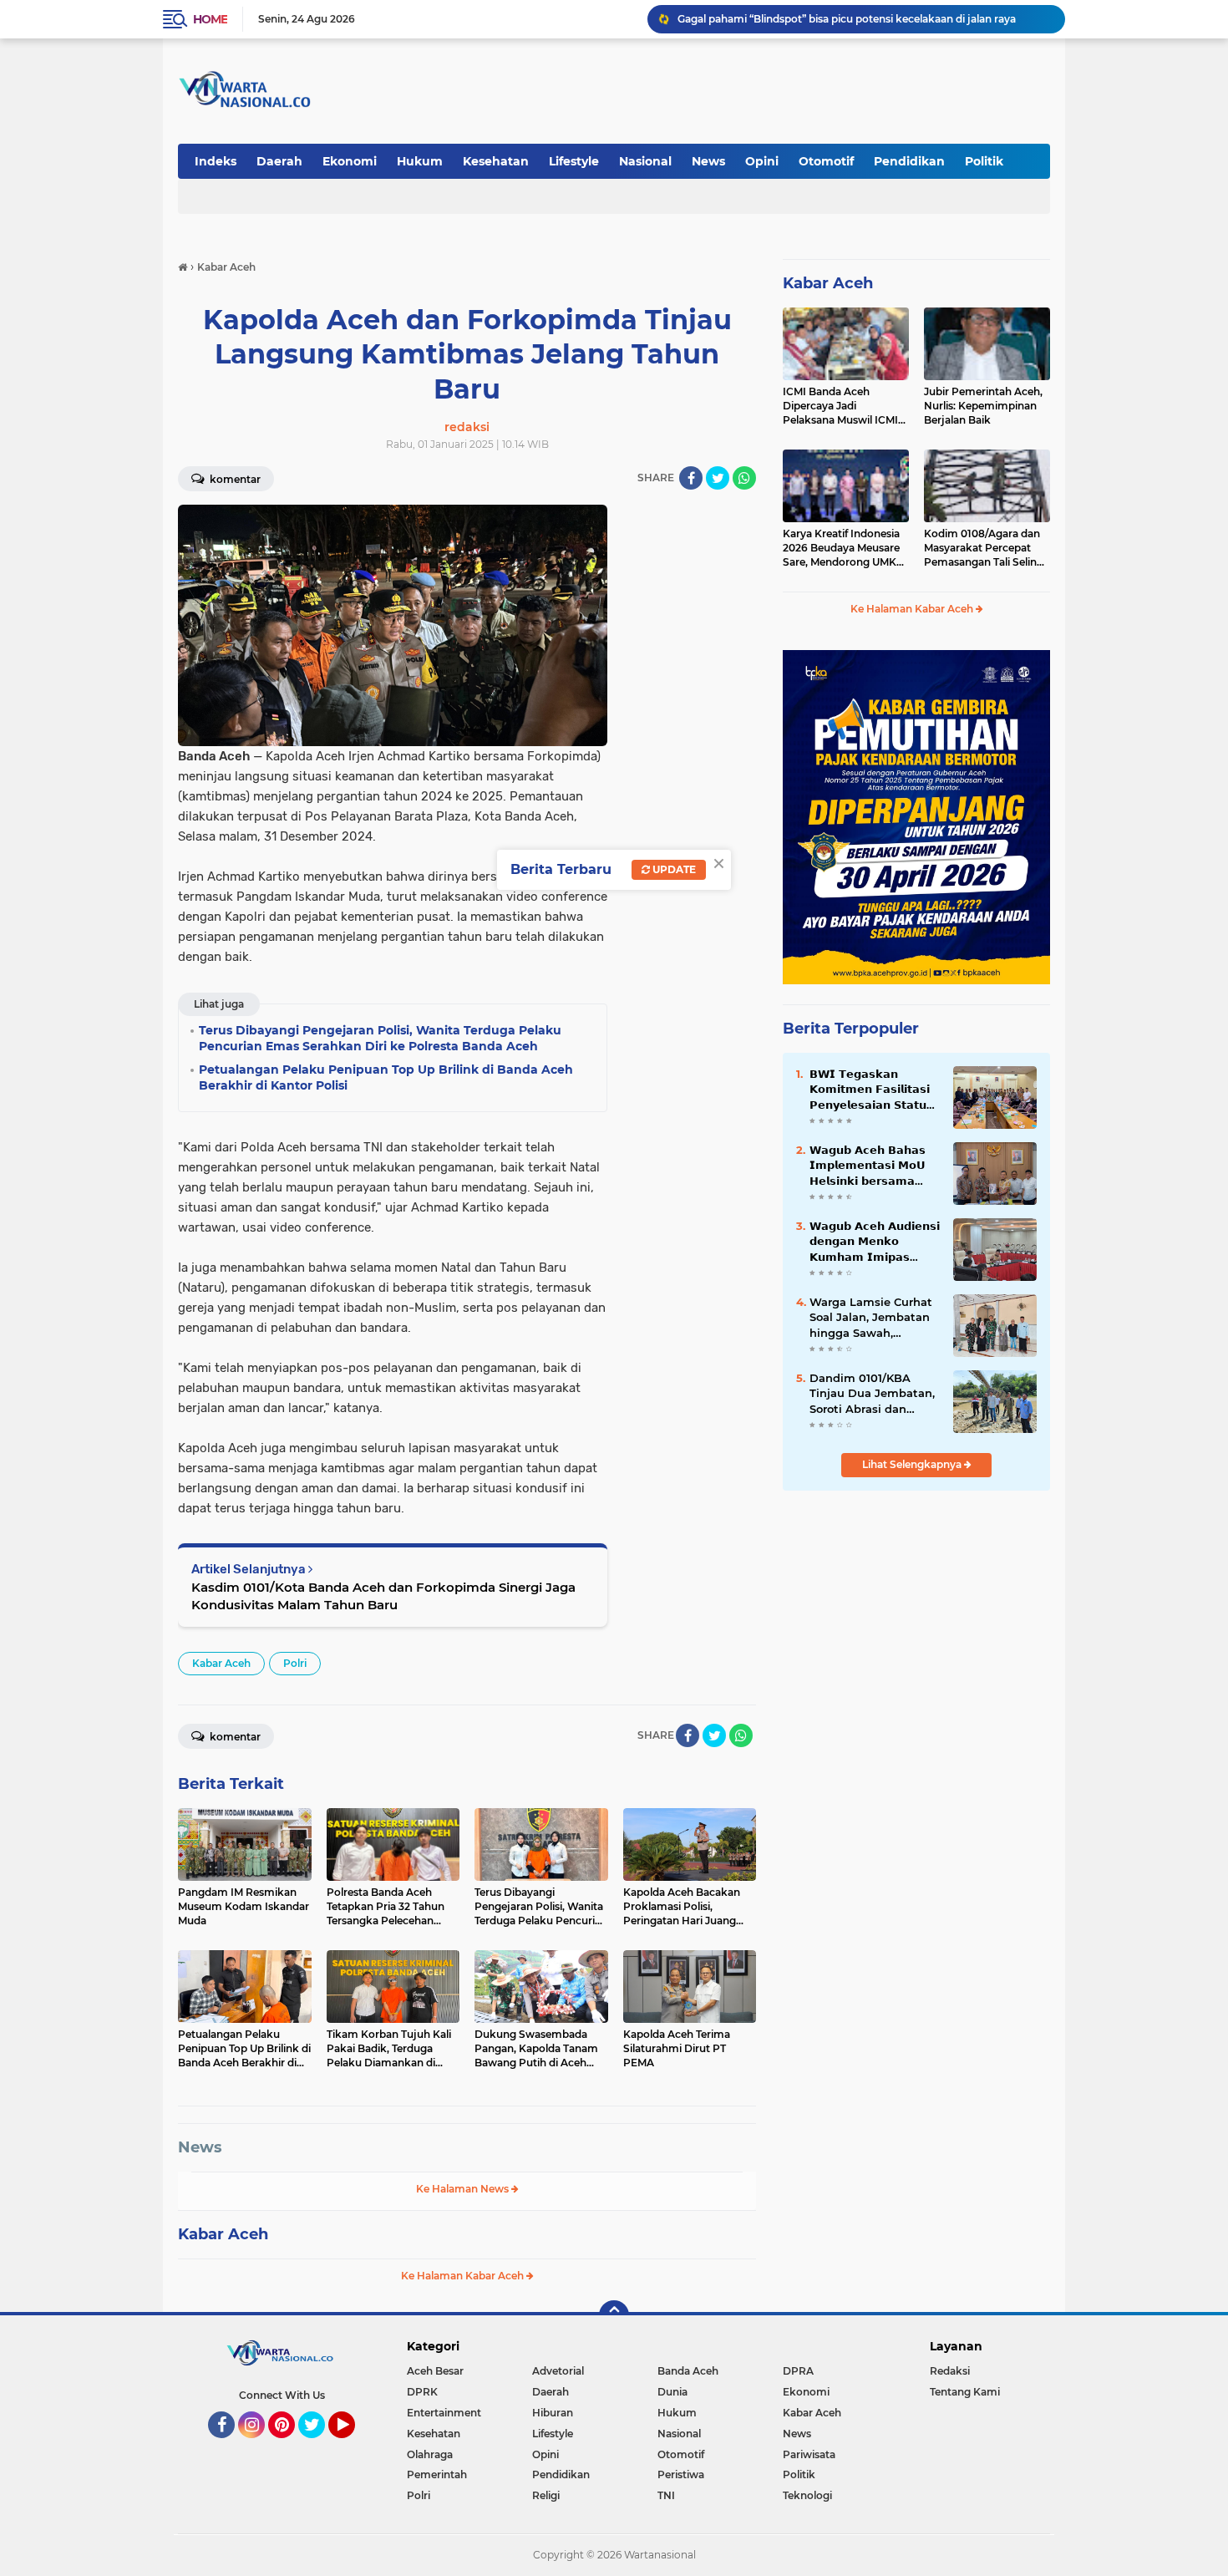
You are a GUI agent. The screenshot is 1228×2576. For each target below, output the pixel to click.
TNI (666, 2495)
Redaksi (950, 2371)
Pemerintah (437, 2474)
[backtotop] (614, 2315)
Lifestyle (574, 161)
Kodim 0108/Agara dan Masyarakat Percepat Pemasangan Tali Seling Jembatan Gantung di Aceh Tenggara (984, 548)
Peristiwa (681, 2474)
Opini (762, 161)
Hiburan (553, 2413)
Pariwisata (809, 2454)
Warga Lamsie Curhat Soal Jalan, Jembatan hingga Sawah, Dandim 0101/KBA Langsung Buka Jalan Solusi (871, 1318)
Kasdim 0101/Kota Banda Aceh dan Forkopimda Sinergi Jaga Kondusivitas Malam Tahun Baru (383, 1596)
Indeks (216, 161)
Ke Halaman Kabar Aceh (464, 2276)
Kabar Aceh (221, 1663)
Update (673, 869)
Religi (546, 2495)
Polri (295, 1663)
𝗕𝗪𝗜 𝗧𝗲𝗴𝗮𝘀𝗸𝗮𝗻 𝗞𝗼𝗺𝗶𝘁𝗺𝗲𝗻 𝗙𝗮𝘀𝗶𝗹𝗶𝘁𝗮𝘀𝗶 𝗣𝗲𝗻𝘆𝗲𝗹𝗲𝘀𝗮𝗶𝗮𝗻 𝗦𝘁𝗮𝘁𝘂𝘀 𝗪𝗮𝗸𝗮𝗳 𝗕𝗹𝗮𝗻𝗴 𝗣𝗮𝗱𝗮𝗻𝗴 (873, 1090)
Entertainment (444, 2413)
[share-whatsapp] (744, 478)
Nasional (645, 161)
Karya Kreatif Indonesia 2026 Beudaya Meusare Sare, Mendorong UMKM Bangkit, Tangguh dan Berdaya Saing (844, 548)
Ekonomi (350, 161)
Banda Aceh (688, 2371)
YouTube (353, 2446)
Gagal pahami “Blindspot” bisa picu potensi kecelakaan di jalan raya (847, 19)
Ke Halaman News (464, 2189)
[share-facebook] (691, 478)
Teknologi (807, 2495)
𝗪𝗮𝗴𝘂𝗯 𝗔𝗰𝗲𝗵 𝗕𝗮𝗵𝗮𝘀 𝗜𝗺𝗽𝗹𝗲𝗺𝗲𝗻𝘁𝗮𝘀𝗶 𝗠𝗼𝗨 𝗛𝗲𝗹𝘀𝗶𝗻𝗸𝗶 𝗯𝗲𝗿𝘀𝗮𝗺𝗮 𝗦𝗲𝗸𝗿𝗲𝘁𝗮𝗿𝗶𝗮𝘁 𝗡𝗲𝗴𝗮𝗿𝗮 (868, 1166)
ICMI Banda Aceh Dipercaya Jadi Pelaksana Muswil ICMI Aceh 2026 (840, 406)
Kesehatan (496, 161)
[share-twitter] (718, 478)
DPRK (422, 2392)
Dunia (672, 2392)
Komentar (234, 479)
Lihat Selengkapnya (913, 1464)
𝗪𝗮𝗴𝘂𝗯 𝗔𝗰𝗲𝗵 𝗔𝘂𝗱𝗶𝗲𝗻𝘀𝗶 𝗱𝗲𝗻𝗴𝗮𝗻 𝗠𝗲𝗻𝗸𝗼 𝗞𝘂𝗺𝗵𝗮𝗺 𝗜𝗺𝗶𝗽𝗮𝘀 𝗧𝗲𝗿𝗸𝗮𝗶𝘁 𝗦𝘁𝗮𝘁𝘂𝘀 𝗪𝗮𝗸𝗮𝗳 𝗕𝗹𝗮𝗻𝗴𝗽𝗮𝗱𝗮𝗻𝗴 (875, 1242)
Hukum (420, 161)
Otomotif (826, 161)
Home (210, 19)
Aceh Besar (435, 2371)
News (708, 161)
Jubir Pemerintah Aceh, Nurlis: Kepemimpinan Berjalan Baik (983, 406)
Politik (984, 161)
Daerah (279, 161)
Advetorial (558, 2371)
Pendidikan (909, 161)
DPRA (798, 2371)
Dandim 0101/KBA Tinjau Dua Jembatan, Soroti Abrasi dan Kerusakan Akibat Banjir (872, 1394)
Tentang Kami (965, 2392)
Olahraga (430, 2454)
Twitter (319, 2446)
